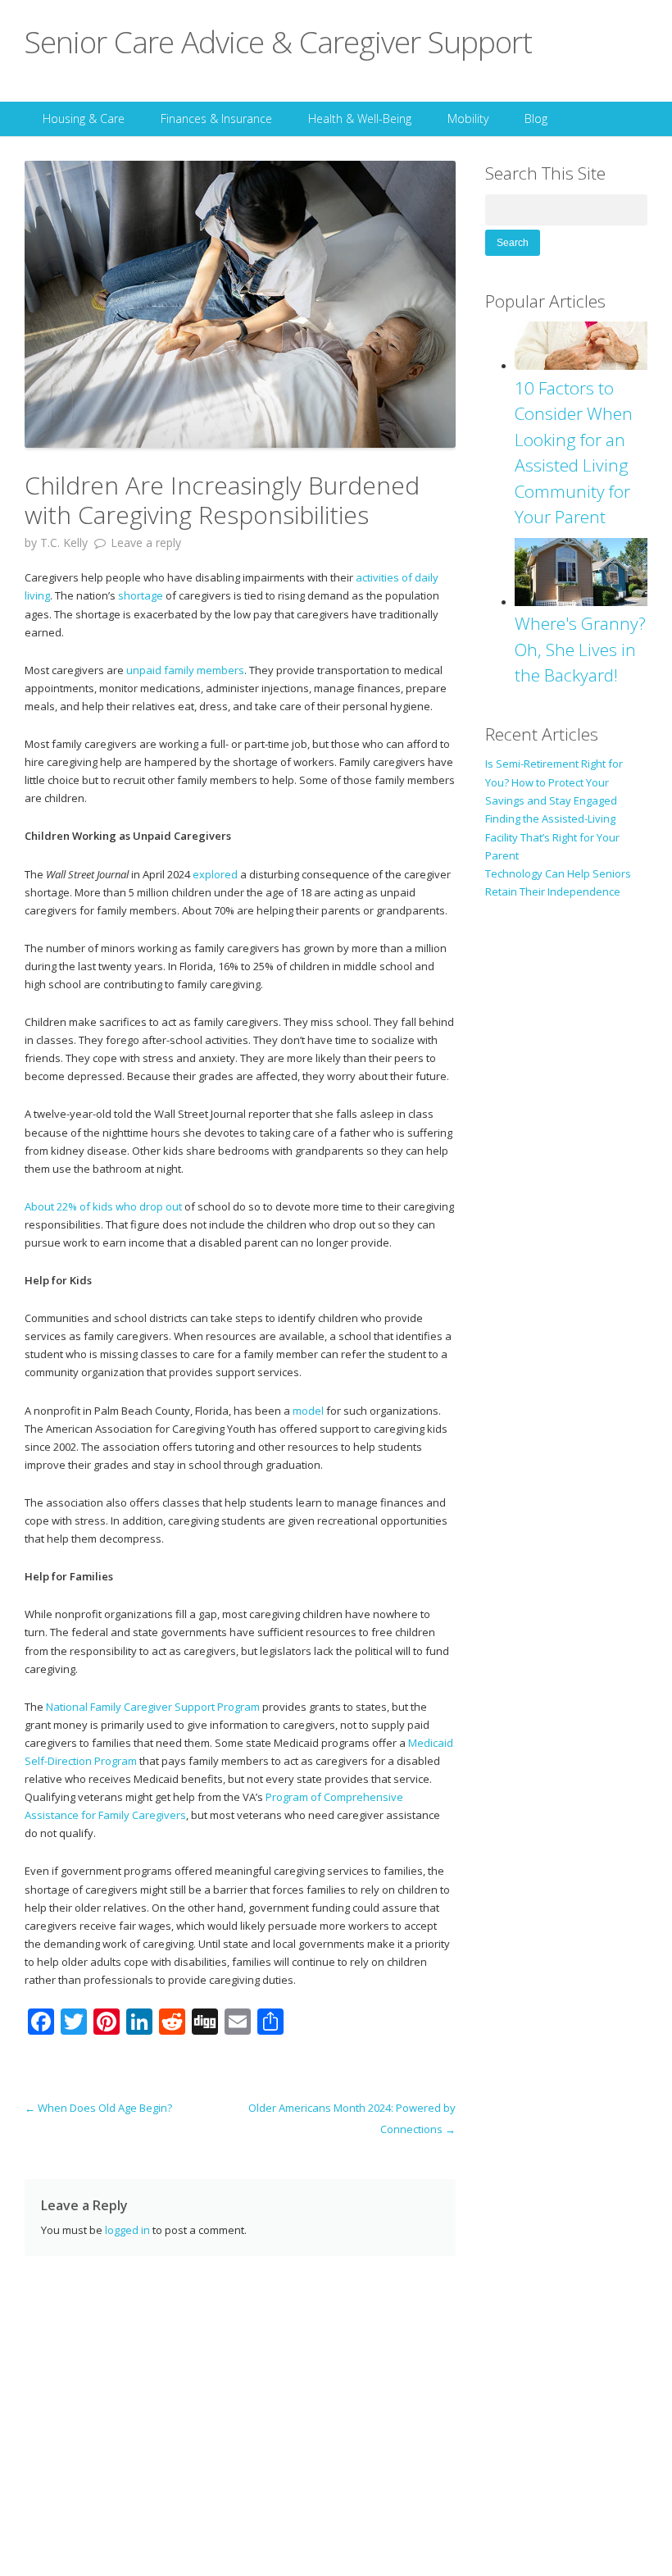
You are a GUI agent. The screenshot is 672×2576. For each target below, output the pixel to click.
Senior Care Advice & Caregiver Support (278, 41)
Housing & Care (84, 119)
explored (215, 874)
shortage (141, 595)
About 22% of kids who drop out (103, 1206)
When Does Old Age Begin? (98, 2108)
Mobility (468, 119)
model (308, 1411)
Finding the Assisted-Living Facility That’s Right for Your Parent (552, 837)
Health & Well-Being (360, 119)
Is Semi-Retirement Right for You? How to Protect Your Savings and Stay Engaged (554, 782)
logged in (127, 2230)
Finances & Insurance (216, 119)
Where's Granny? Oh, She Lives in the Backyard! (580, 649)
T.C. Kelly (64, 543)
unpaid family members (185, 670)
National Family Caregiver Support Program (153, 1707)
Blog (536, 119)
